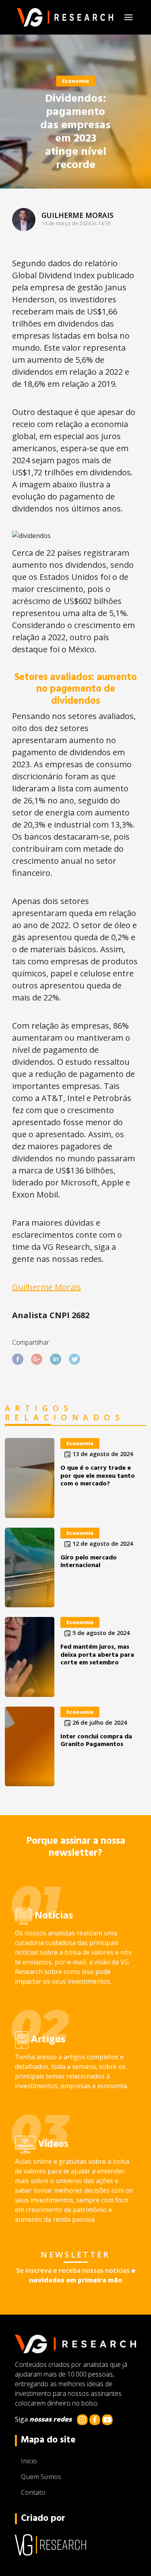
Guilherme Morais (47, 1287)
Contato (33, 2492)
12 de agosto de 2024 (102, 1544)
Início (29, 2461)
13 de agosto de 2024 (102, 1454)
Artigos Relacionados (65, 1413)
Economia (75, 81)
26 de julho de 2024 (99, 1722)
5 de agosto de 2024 (100, 1633)
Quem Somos (41, 2477)
